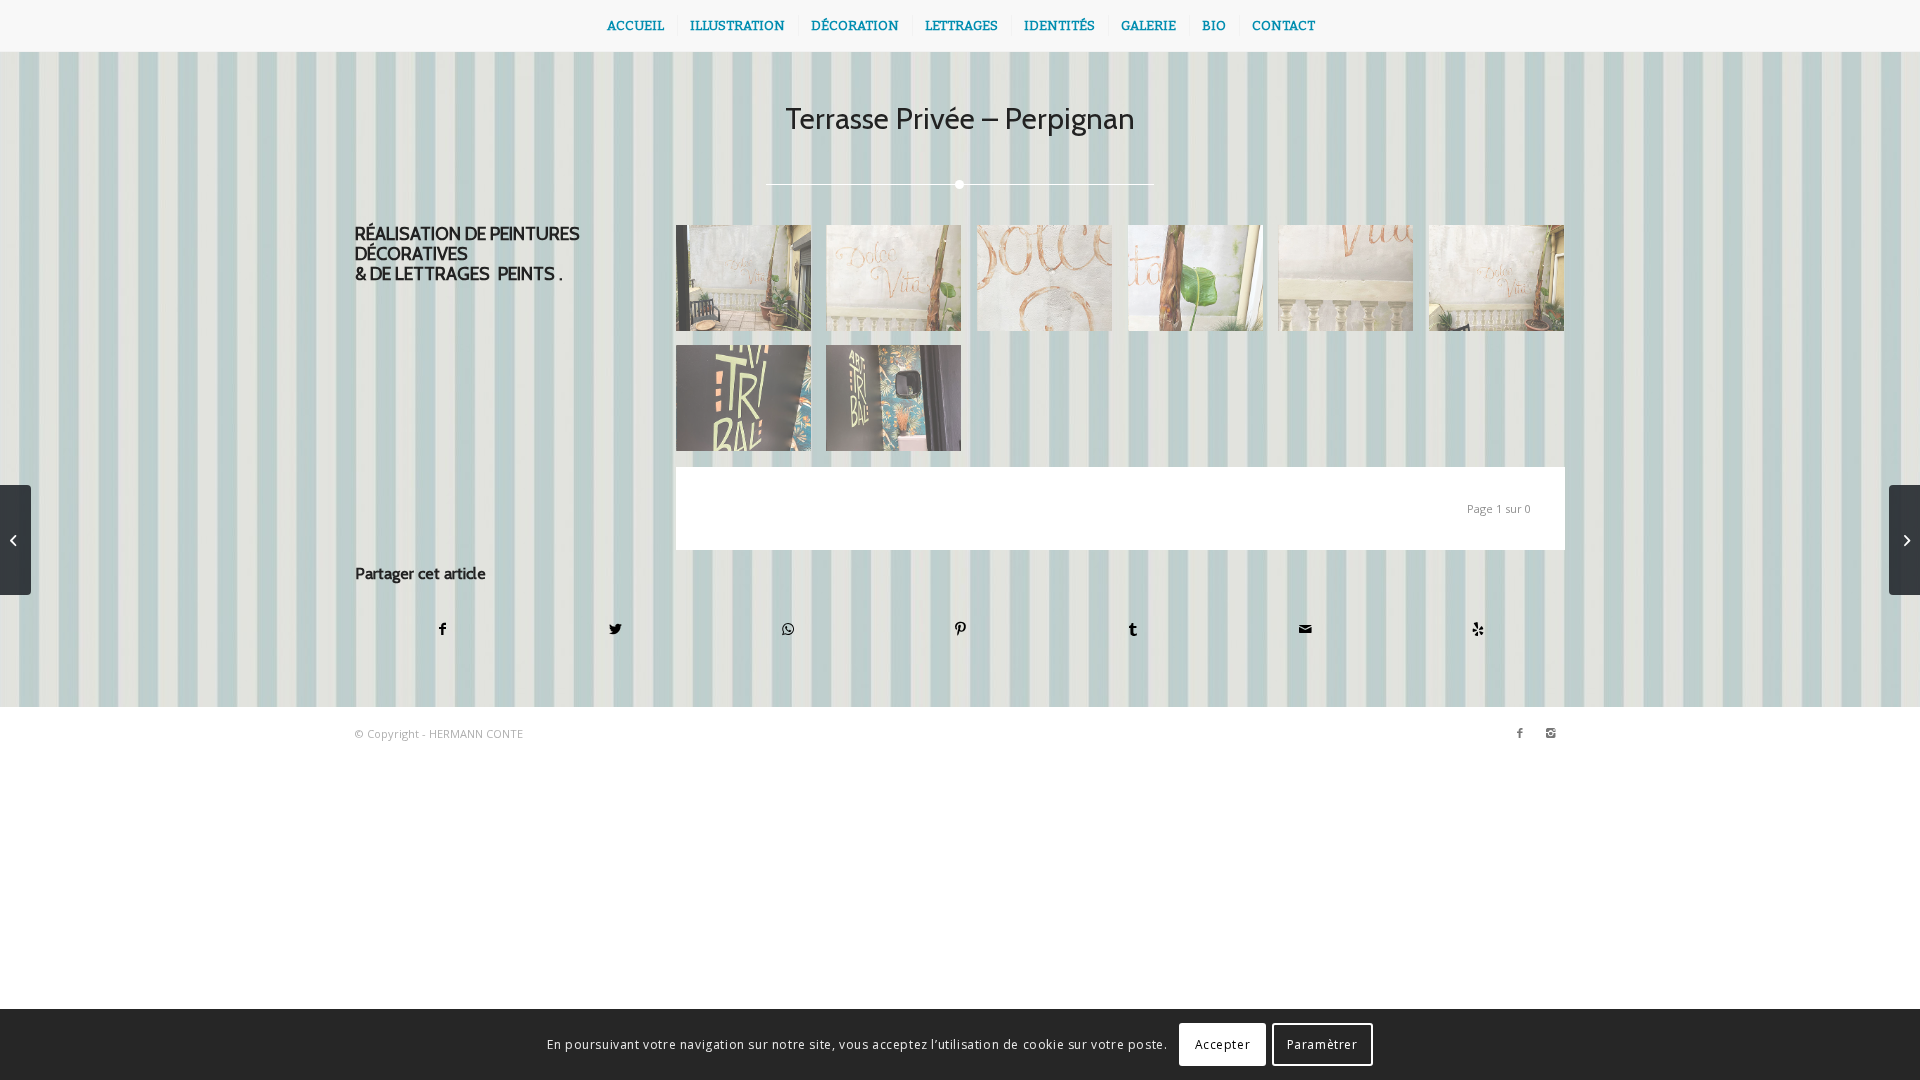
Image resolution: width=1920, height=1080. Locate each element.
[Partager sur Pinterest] (961, 629)
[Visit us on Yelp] (1478, 629)
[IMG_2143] (1353, 285)
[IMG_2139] (1504, 285)
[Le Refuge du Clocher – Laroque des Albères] (15, 540)
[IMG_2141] (1052, 285)
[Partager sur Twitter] (616, 629)
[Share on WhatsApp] (788, 629)
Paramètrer (1322, 1044)
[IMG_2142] (1203, 285)
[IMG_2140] (901, 285)
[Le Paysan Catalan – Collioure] (1904, 540)
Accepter (1223, 1044)
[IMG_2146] (901, 405)
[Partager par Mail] (1306, 629)
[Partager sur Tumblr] (1133, 629)
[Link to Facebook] (1520, 733)
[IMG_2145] (751, 405)
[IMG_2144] (751, 285)
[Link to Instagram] (1550, 733)
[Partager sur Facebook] (442, 629)
